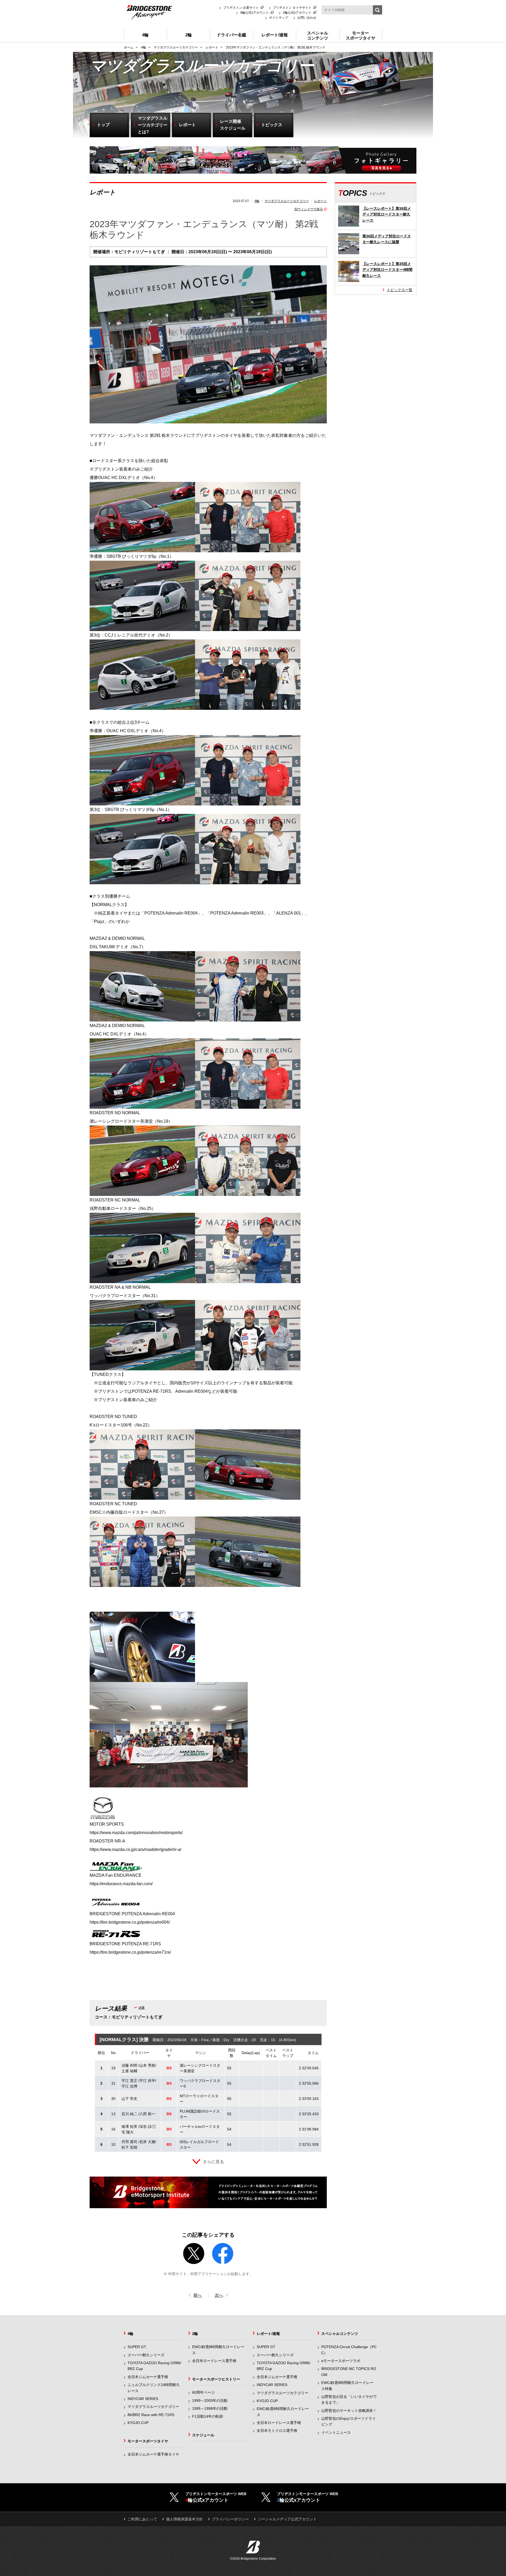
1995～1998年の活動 (210, 2408)
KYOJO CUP (138, 2423)
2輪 (195, 2334)
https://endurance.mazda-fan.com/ (121, 1884)
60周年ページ (203, 2392)
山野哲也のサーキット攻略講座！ (349, 2411)
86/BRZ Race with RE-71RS (151, 2415)
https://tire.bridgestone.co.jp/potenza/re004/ (130, 1922)
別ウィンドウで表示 (309, 209)
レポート (320, 201)
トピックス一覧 (400, 290)
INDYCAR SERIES (143, 2399)
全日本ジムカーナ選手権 (148, 2377)
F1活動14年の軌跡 (208, 2416)
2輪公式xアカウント (297, 13)
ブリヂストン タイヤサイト (292, 8)
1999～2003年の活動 (210, 2401)
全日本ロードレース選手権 (214, 2361)
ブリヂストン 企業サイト (241, 8)
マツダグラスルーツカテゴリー (287, 201)
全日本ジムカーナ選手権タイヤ (153, 2454)
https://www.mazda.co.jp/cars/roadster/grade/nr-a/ (135, 1849)
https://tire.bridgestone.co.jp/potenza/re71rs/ (130, 1952)
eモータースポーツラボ (341, 2361)
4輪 (257, 201)
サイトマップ (279, 18)
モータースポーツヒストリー (216, 2379)
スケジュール (203, 2435)
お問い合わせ (307, 18)
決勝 (142, 2008)
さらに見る (213, 2162)
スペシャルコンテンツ (340, 2334)
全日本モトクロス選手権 (277, 2431)
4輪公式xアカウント (254, 13)
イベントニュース (336, 2432)
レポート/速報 (268, 2334)
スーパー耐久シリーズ (146, 2355)
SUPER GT (137, 2347)
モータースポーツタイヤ (148, 2441)
